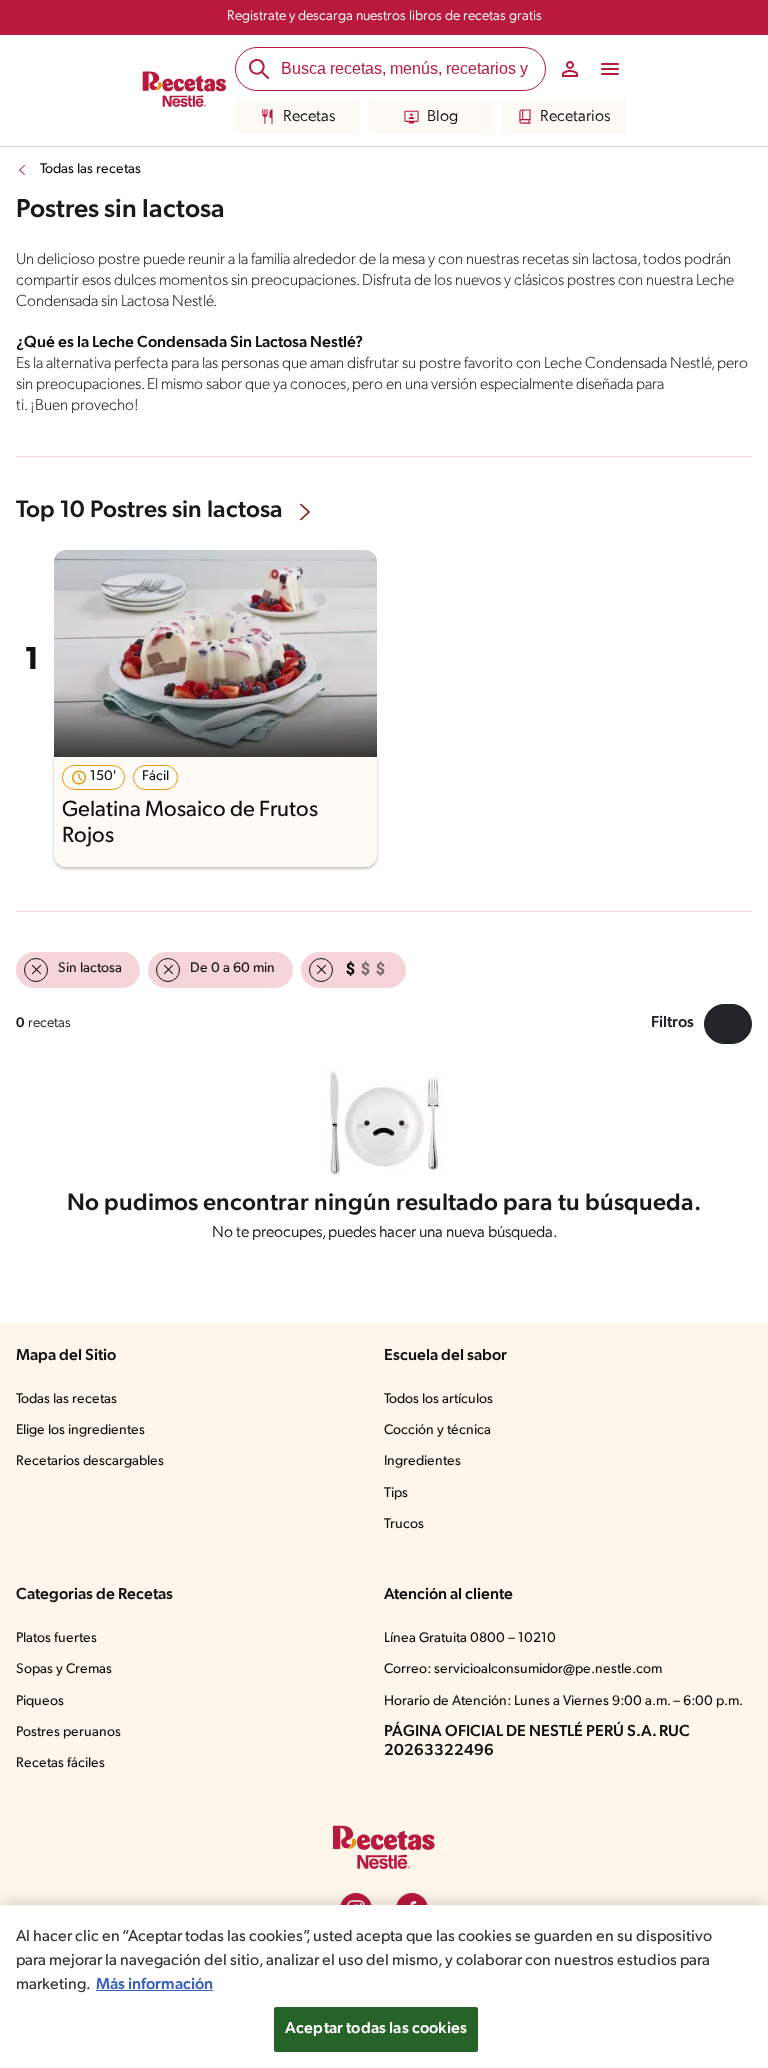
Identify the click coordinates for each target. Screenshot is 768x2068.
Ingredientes (422, 1461)
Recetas (309, 117)
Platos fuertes (56, 1638)
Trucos (404, 1524)
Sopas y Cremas (64, 1669)
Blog (442, 117)
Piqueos (40, 1701)
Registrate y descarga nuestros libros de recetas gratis (384, 16)
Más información (154, 1985)
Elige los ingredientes (80, 1430)
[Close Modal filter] (728, 1024)
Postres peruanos (68, 1732)
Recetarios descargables (90, 1461)
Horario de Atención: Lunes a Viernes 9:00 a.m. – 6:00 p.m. (563, 1701)
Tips (396, 1493)
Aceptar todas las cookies (376, 2029)
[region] (384, 1986)
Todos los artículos (438, 1399)
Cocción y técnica (437, 1430)
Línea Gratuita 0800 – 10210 (470, 1638)
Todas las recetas (90, 169)
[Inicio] (184, 91)
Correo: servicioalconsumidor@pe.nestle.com (523, 1669)
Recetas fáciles (60, 1763)
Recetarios (575, 117)
